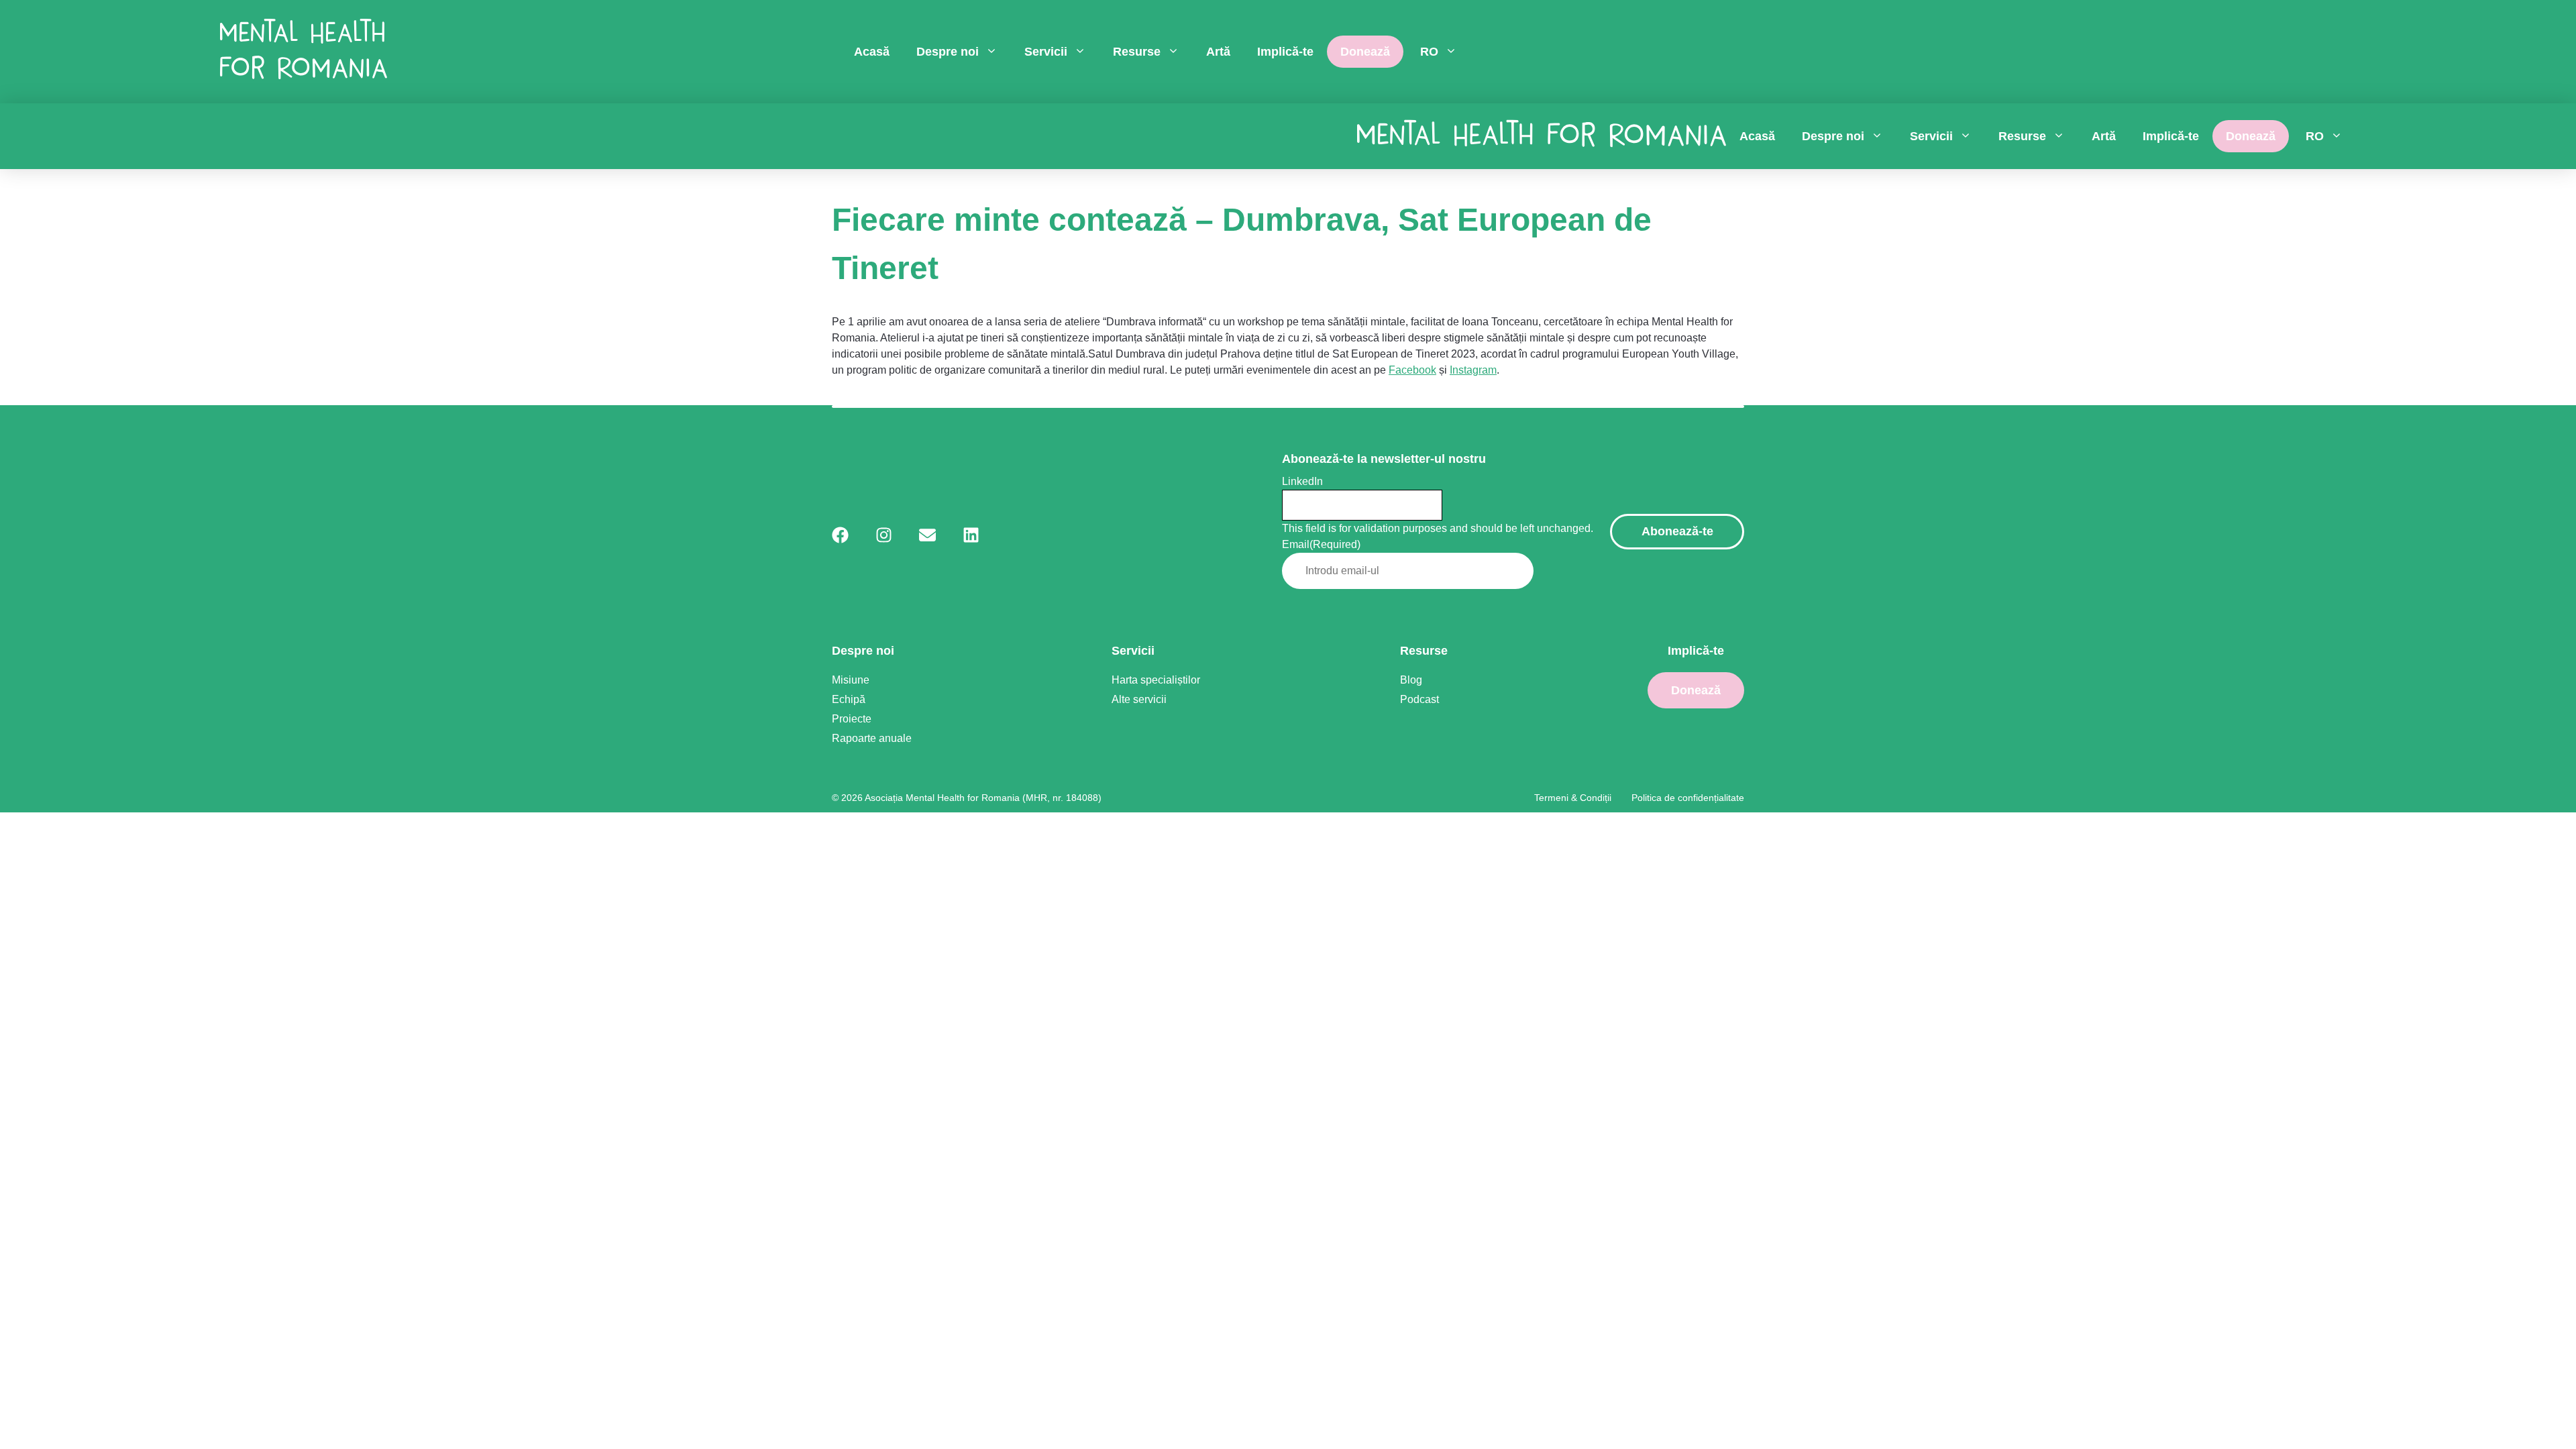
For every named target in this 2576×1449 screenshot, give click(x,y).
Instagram (1473, 370)
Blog (1411, 680)
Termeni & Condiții (1573, 798)
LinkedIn (1302, 481)
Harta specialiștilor (1156, 680)
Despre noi (948, 52)
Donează (1365, 52)
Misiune (851, 680)
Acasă (872, 52)
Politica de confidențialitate (1688, 798)
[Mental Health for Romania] (304, 52)
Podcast (1419, 699)
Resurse (1137, 52)
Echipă (849, 699)
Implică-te (1285, 52)
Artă (1218, 52)
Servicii (1046, 52)
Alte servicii (1139, 699)
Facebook (1412, 370)
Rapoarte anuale (872, 738)
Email (1321, 544)
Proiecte (852, 719)
